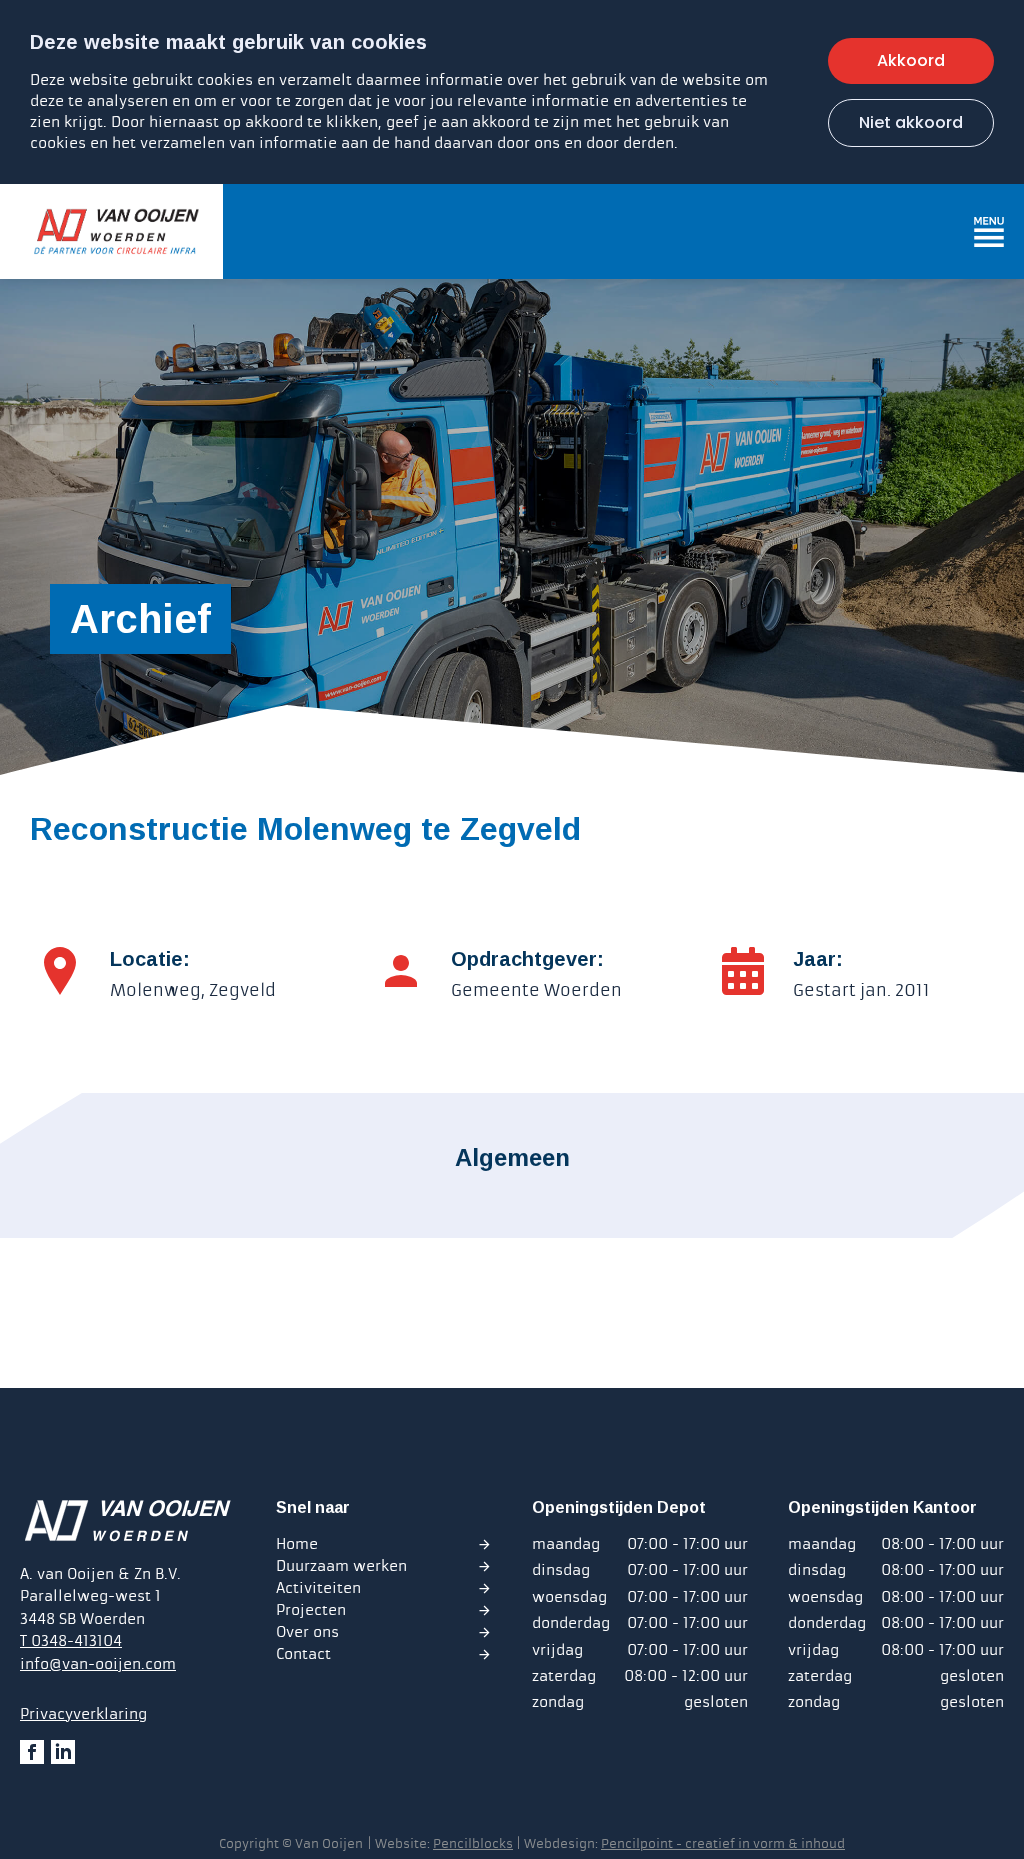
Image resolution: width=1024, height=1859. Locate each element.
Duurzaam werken (341, 1566)
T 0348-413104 (71, 1641)
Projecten (311, 1610)
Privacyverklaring (83, 1714)
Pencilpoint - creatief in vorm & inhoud (723, 1844)
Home (297, 1544)
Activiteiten (318, 1588)
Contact (303, 1654)
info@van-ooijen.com (98, 1664)
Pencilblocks (473, 1844)
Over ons (307, 1632)
